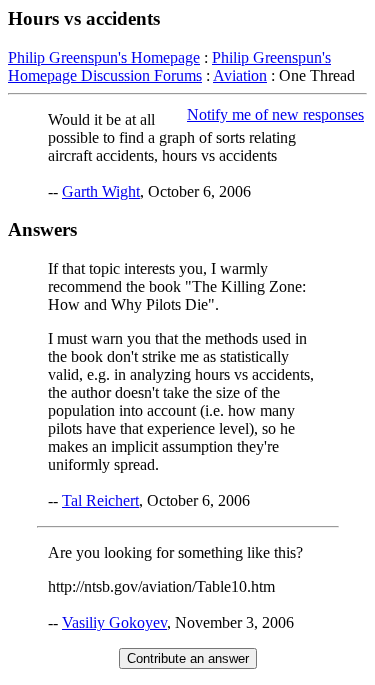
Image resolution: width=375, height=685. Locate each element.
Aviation (240, 75)
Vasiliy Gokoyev (114, 622)
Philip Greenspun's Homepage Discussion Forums (169, 66)
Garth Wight (101, 191)
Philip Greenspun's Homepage (104, 57)
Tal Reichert (100, 500)
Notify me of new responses (275, 114)
